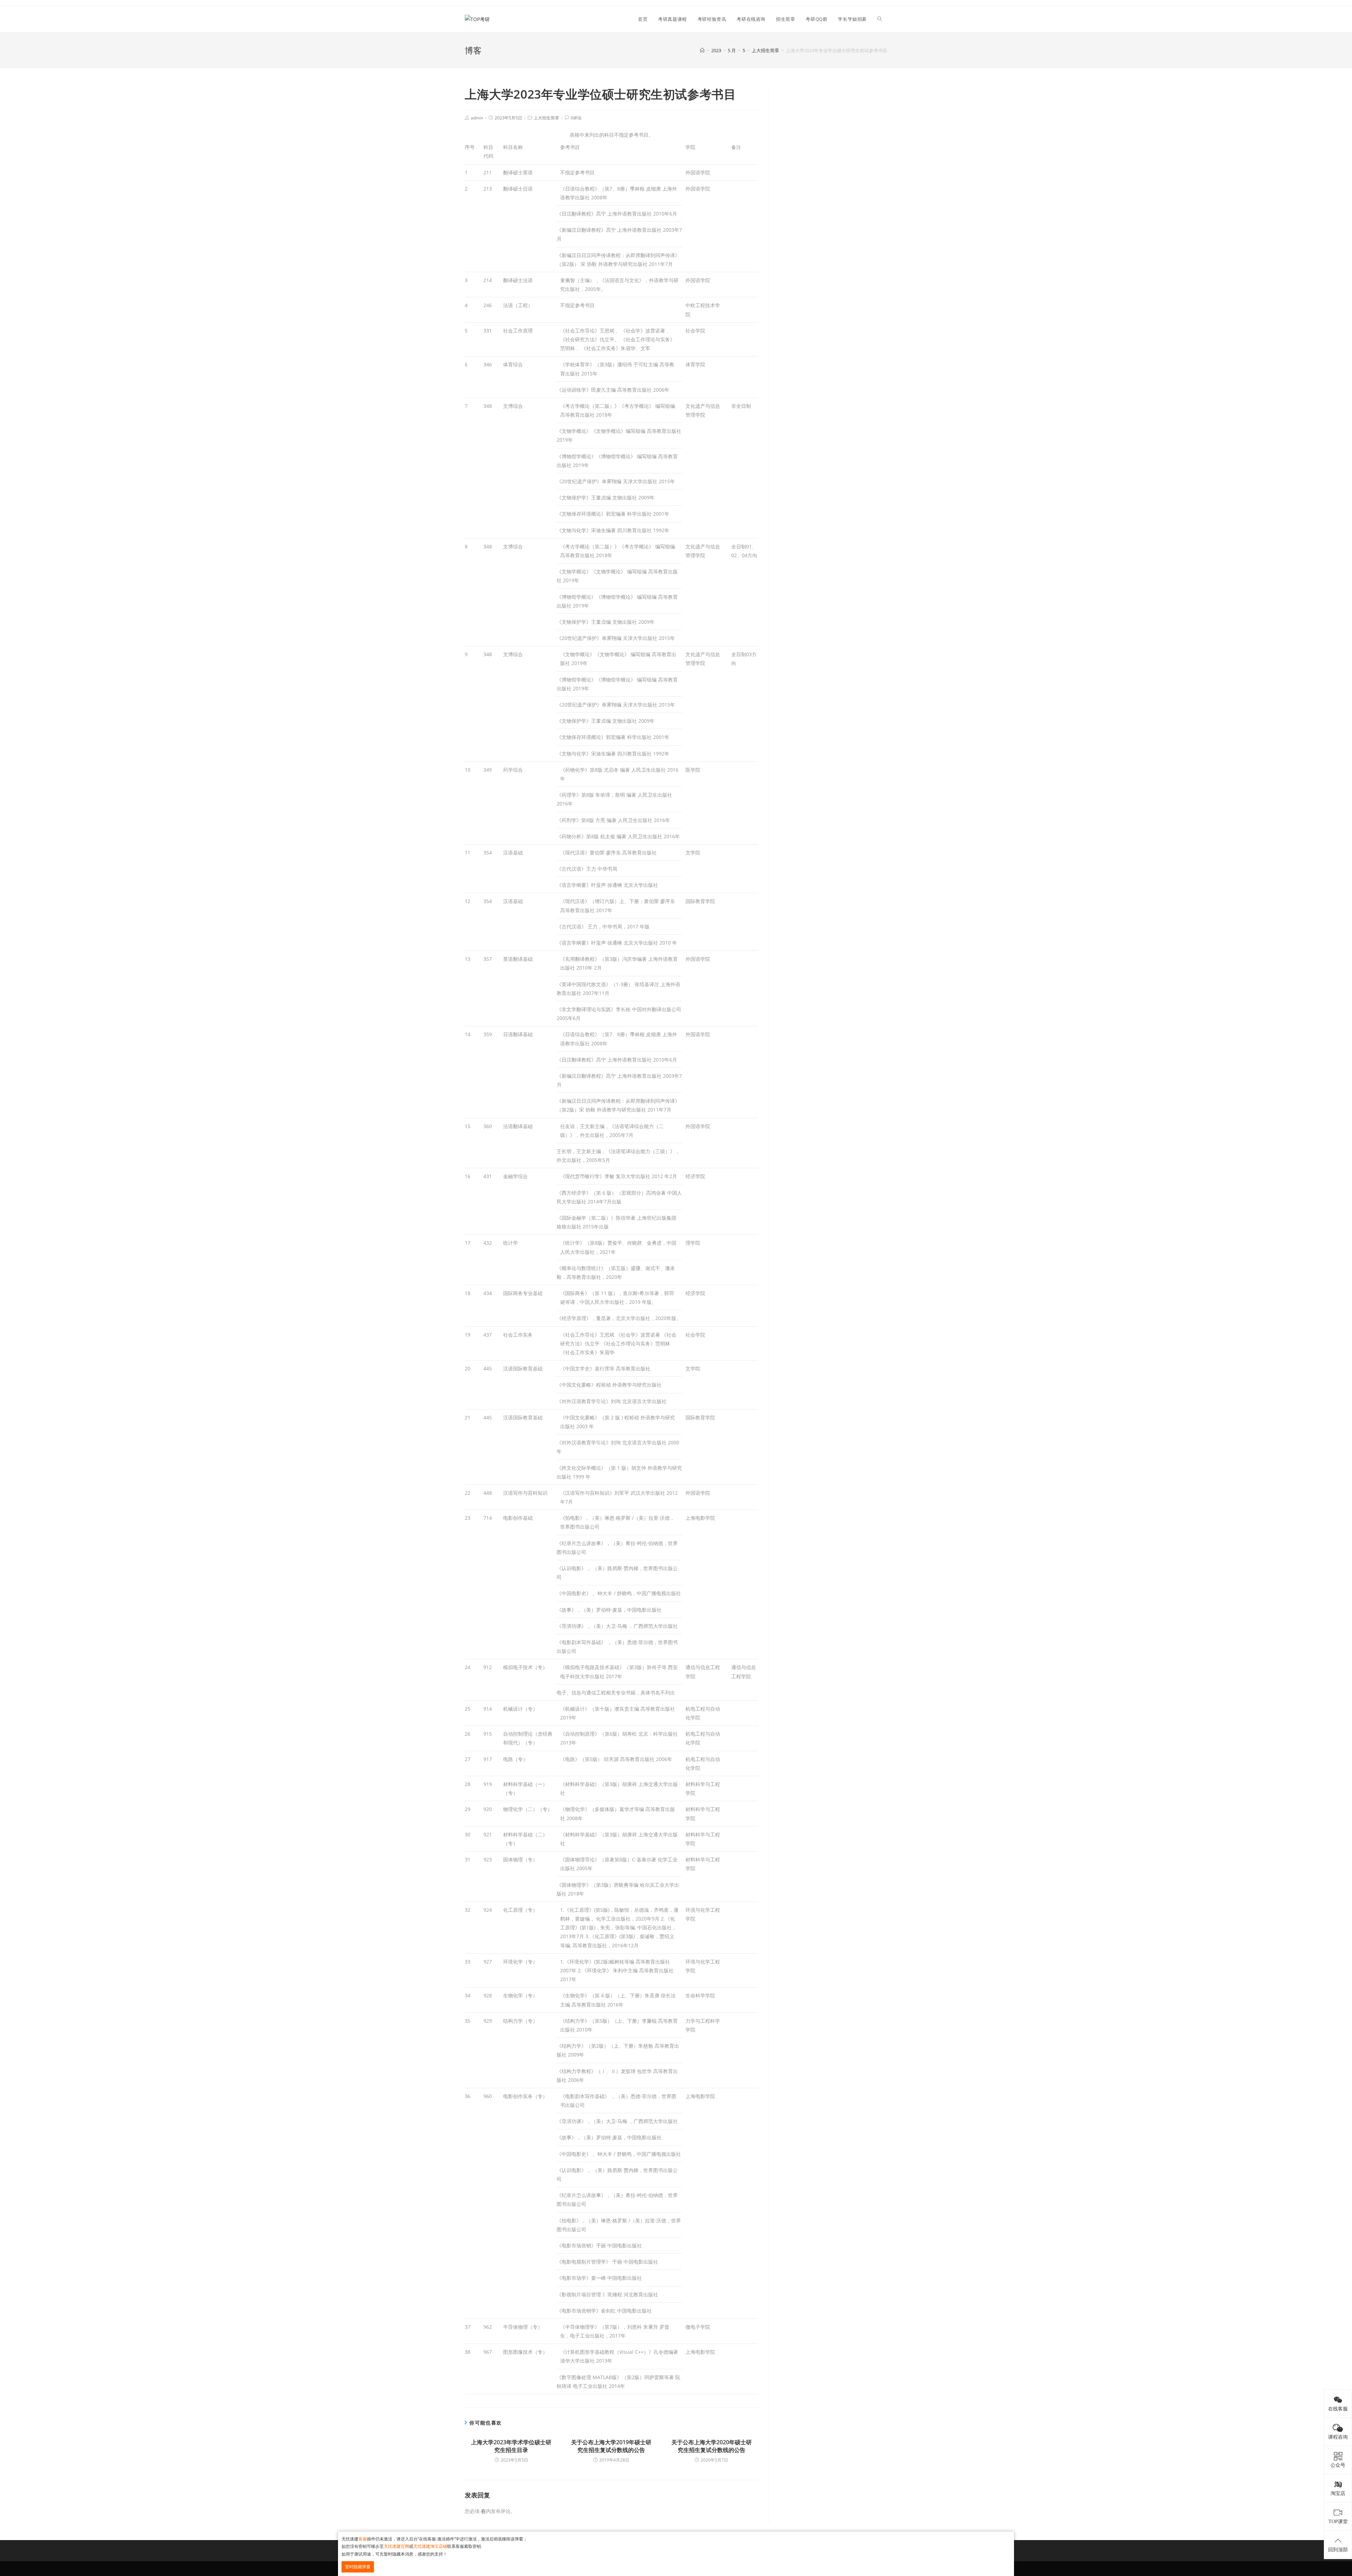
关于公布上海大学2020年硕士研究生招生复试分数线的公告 (712, 2446)
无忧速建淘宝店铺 (430, 2546)
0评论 (576, 118)
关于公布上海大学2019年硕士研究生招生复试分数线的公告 (611, 2446)
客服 (363, 2539)
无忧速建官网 (396, 2546)
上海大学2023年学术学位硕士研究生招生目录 (511, 2446)
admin (477, 118)
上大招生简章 (546, 118)
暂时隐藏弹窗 (358, 2567)
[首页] (702, 50)
